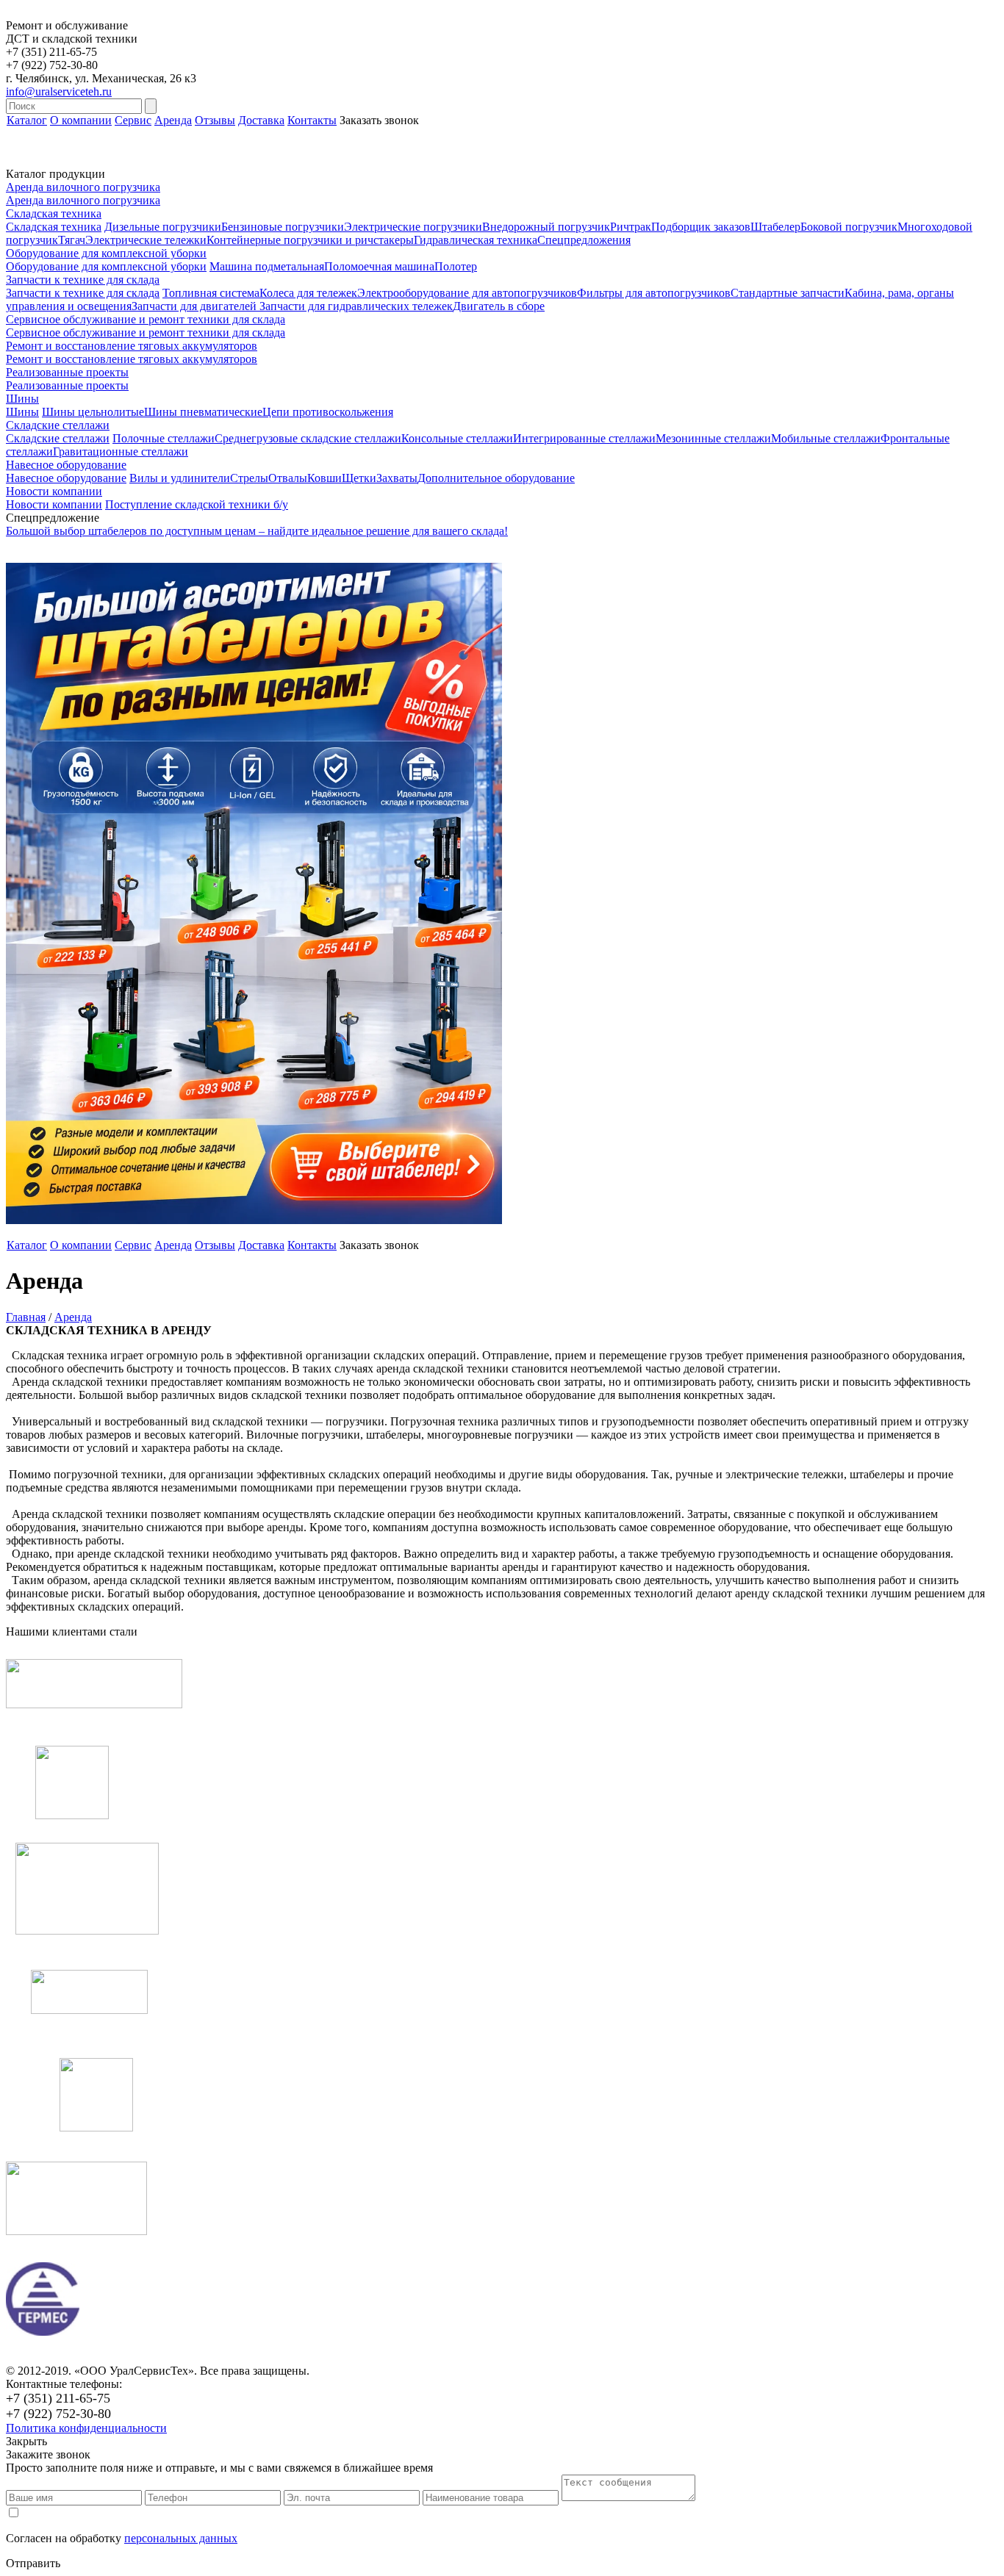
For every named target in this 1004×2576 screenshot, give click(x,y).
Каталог (27, 120)
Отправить (33, 2563)
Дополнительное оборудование (496, 478)
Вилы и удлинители (180, 478)
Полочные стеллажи (164, 438)
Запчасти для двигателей (196, 306)
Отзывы (215, 120)
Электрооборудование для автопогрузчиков (467, 293)
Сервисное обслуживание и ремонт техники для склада (146, 332)
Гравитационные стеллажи (121, 451)
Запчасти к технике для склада (83, 293)
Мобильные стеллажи (826, 438)
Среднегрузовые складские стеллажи (308, 438)
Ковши (324, 478)
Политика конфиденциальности (86, 2428)
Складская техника (54, 227)
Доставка (261, 120)
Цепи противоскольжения (328, 412)
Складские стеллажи (58, 438)
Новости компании (54, 504)
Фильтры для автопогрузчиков (654, 293)
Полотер (456, 266)
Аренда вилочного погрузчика (83, 200)
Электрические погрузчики (413, 227)
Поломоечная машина (379, 266)
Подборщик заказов (701, 227)
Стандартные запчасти (788, 293)
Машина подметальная (267, 266)
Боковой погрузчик (849, 227)
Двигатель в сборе (499, 306)
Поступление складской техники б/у (197, 504)
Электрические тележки (146, 240)
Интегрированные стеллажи (584, 438)
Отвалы (288, 478)
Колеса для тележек (308, 293)
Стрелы (249, 478)
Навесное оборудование (66, 478)
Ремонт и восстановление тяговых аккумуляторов (132, 359)
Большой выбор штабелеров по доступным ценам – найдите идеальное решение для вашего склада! (257, 531)
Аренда (173, 120)
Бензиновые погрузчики (283, 227)
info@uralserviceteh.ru (59, 91)
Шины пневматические (203, 412)
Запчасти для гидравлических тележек (356, 306)
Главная (26, 1317)
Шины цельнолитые (93, 412)
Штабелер (775, 227)
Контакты (312, 120)
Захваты (397, 478)
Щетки (359, 478)
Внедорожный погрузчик (546, 227)
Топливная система (211, 293)
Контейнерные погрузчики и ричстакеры (310, 240)
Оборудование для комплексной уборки (106, 266)
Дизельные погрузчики (163, 227)
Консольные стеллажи (457, 438)
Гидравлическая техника (476, 240)
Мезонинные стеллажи (713, 438)
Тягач (72, 240)
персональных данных (181, 2538)
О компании (81, 120)
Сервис (133, 120)
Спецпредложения (584, 240)
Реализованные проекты (67, 385)
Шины (22, 412)
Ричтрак (631, 227)
